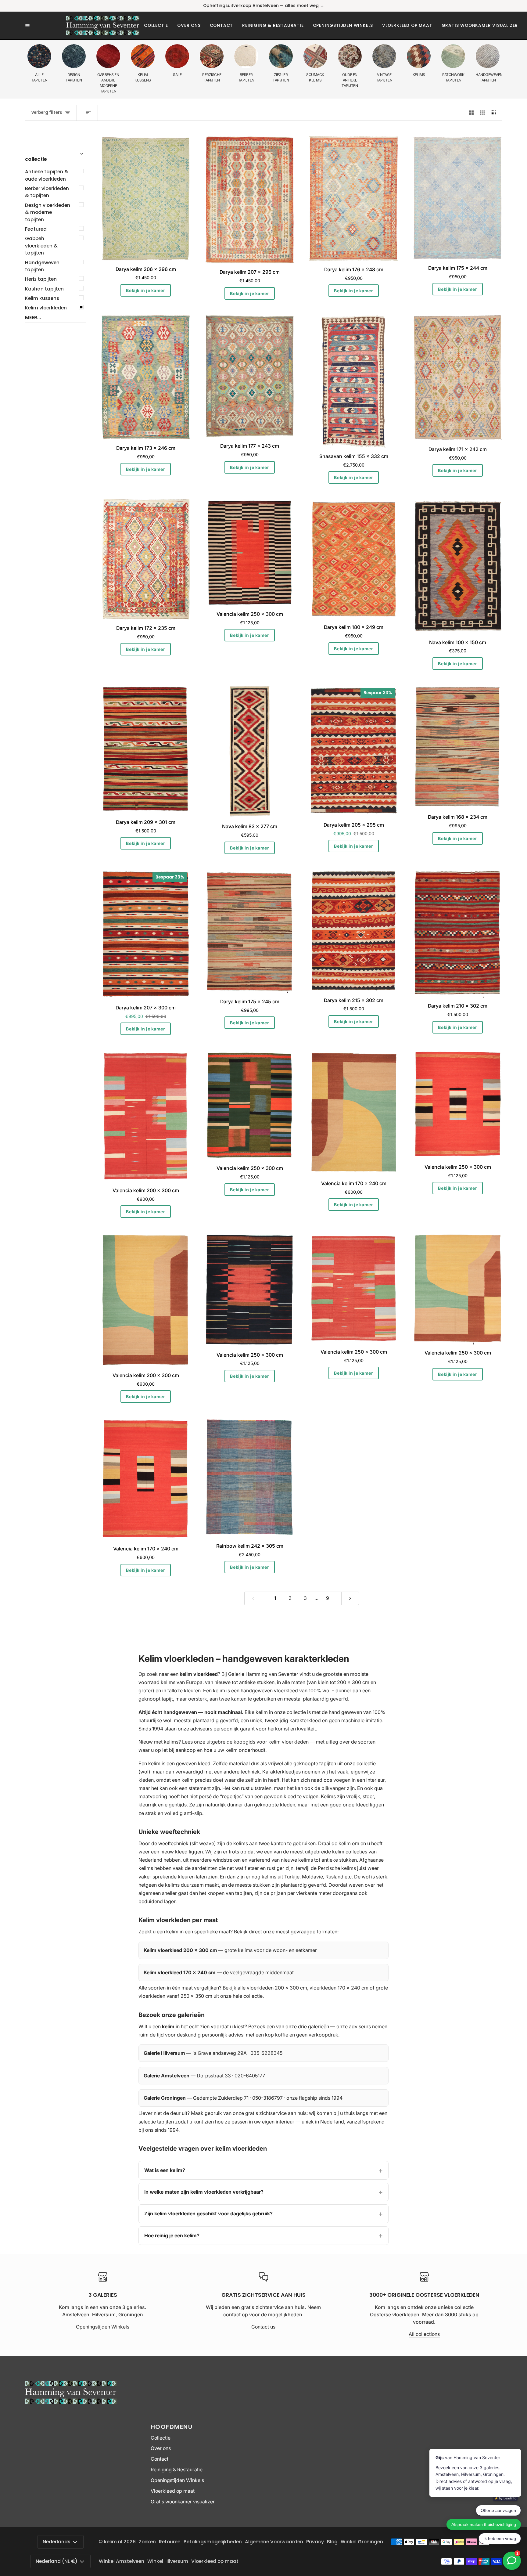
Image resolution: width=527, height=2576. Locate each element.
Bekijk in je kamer (145, 290)
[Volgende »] (350, 1598)
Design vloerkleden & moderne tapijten (48, 212)
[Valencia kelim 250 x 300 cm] (250, 552)
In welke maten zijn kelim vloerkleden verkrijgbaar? (204, 2192)
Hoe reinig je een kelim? (172, 2235)
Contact (160, 2459)
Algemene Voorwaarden (274, 2542)
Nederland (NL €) (57, 2561)
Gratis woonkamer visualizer (183, 2502)
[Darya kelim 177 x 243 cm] (250, 376)
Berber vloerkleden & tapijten (47, 192)
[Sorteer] (87, 113)
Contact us (263, 2327)
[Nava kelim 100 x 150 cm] (458, 566)
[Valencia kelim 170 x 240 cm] (354, 1113)
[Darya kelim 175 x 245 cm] (250, 931)
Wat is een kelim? (165, 2170)
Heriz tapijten (41, 279)
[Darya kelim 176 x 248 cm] (354, 199)
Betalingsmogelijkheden (213, 2542)
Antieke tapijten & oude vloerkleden (47, 175)
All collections (424, 2334)
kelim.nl (113, 2542)
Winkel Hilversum (168, 2561)
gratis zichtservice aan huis (276, 2113)
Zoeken (147, 2542)
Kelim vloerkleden (46, 308)
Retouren (170, 2542)
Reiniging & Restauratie (177, 2470)
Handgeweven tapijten (42, 266)
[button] (156, 25)
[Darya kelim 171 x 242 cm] (458, 378)
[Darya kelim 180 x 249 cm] (354, 559)
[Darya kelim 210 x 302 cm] (458, 934)
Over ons (161, 2448)
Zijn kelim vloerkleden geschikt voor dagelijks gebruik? (208, 2213)
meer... (33, 317)
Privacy (315, 2542)
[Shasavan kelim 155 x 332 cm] (354, 381)
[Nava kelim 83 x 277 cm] (250, 752)
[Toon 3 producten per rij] (482, 113)
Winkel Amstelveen (122, 2561)
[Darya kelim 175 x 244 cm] (458, 198)
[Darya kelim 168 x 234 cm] (458, 747)
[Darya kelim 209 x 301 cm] (146, 749)
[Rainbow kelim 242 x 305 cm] (250, 1478)
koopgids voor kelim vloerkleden (271, 1742)
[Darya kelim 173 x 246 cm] (146, 377)
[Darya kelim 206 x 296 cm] (146, 198)
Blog (332, 2542)
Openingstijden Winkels (103, 2327)
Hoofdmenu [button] (172, 2427)
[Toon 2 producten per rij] (471, 113)
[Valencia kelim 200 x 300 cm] (146, 1116)
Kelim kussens (42, 298)
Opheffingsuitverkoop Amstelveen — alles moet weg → (264, 6)
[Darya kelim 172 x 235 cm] (146, 559)
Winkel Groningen (362, 2542)
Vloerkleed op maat (173, 2491)
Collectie (161, 2438)
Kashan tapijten (44, 289)
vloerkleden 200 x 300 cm (277, 1988)
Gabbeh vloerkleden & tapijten (41, 246)
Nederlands (57, 2542)
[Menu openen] (46, 26)
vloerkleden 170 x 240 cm (339, 1988)
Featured (36, 229)
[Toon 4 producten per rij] (495, 113)
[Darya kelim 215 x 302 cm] (354, 931)
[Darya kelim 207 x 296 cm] (250, 200)
